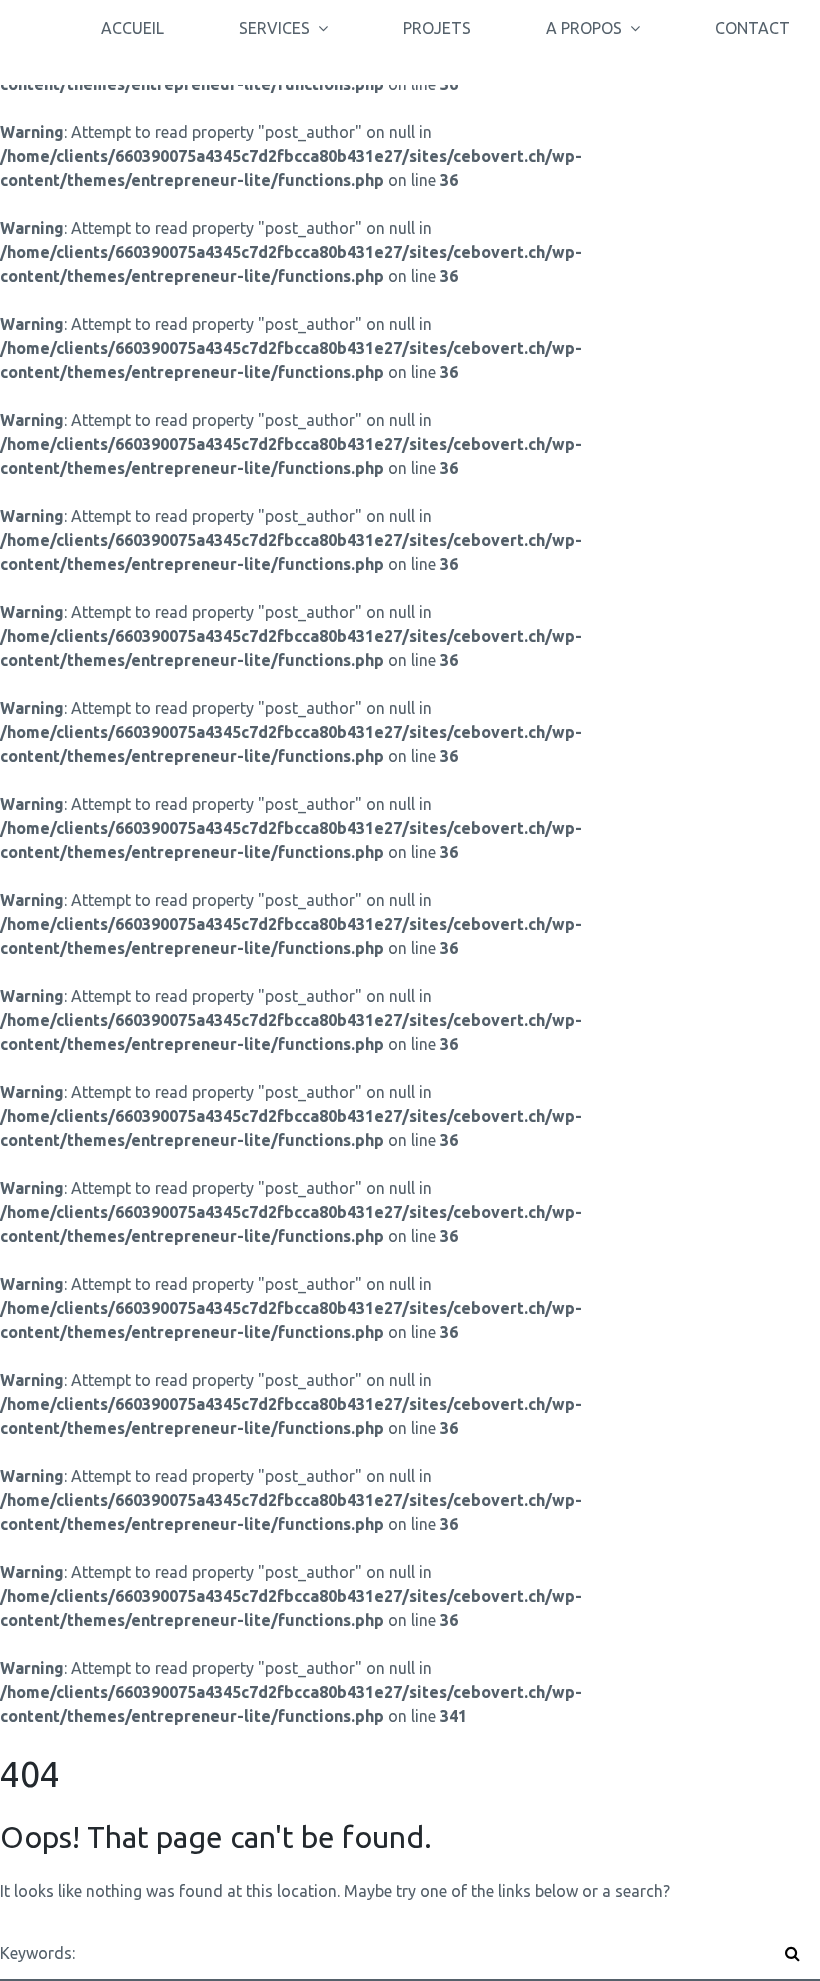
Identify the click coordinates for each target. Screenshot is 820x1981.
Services (274, 28)
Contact (752, 28)
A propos (584, 28)
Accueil (132, 28)
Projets (437, 28)
